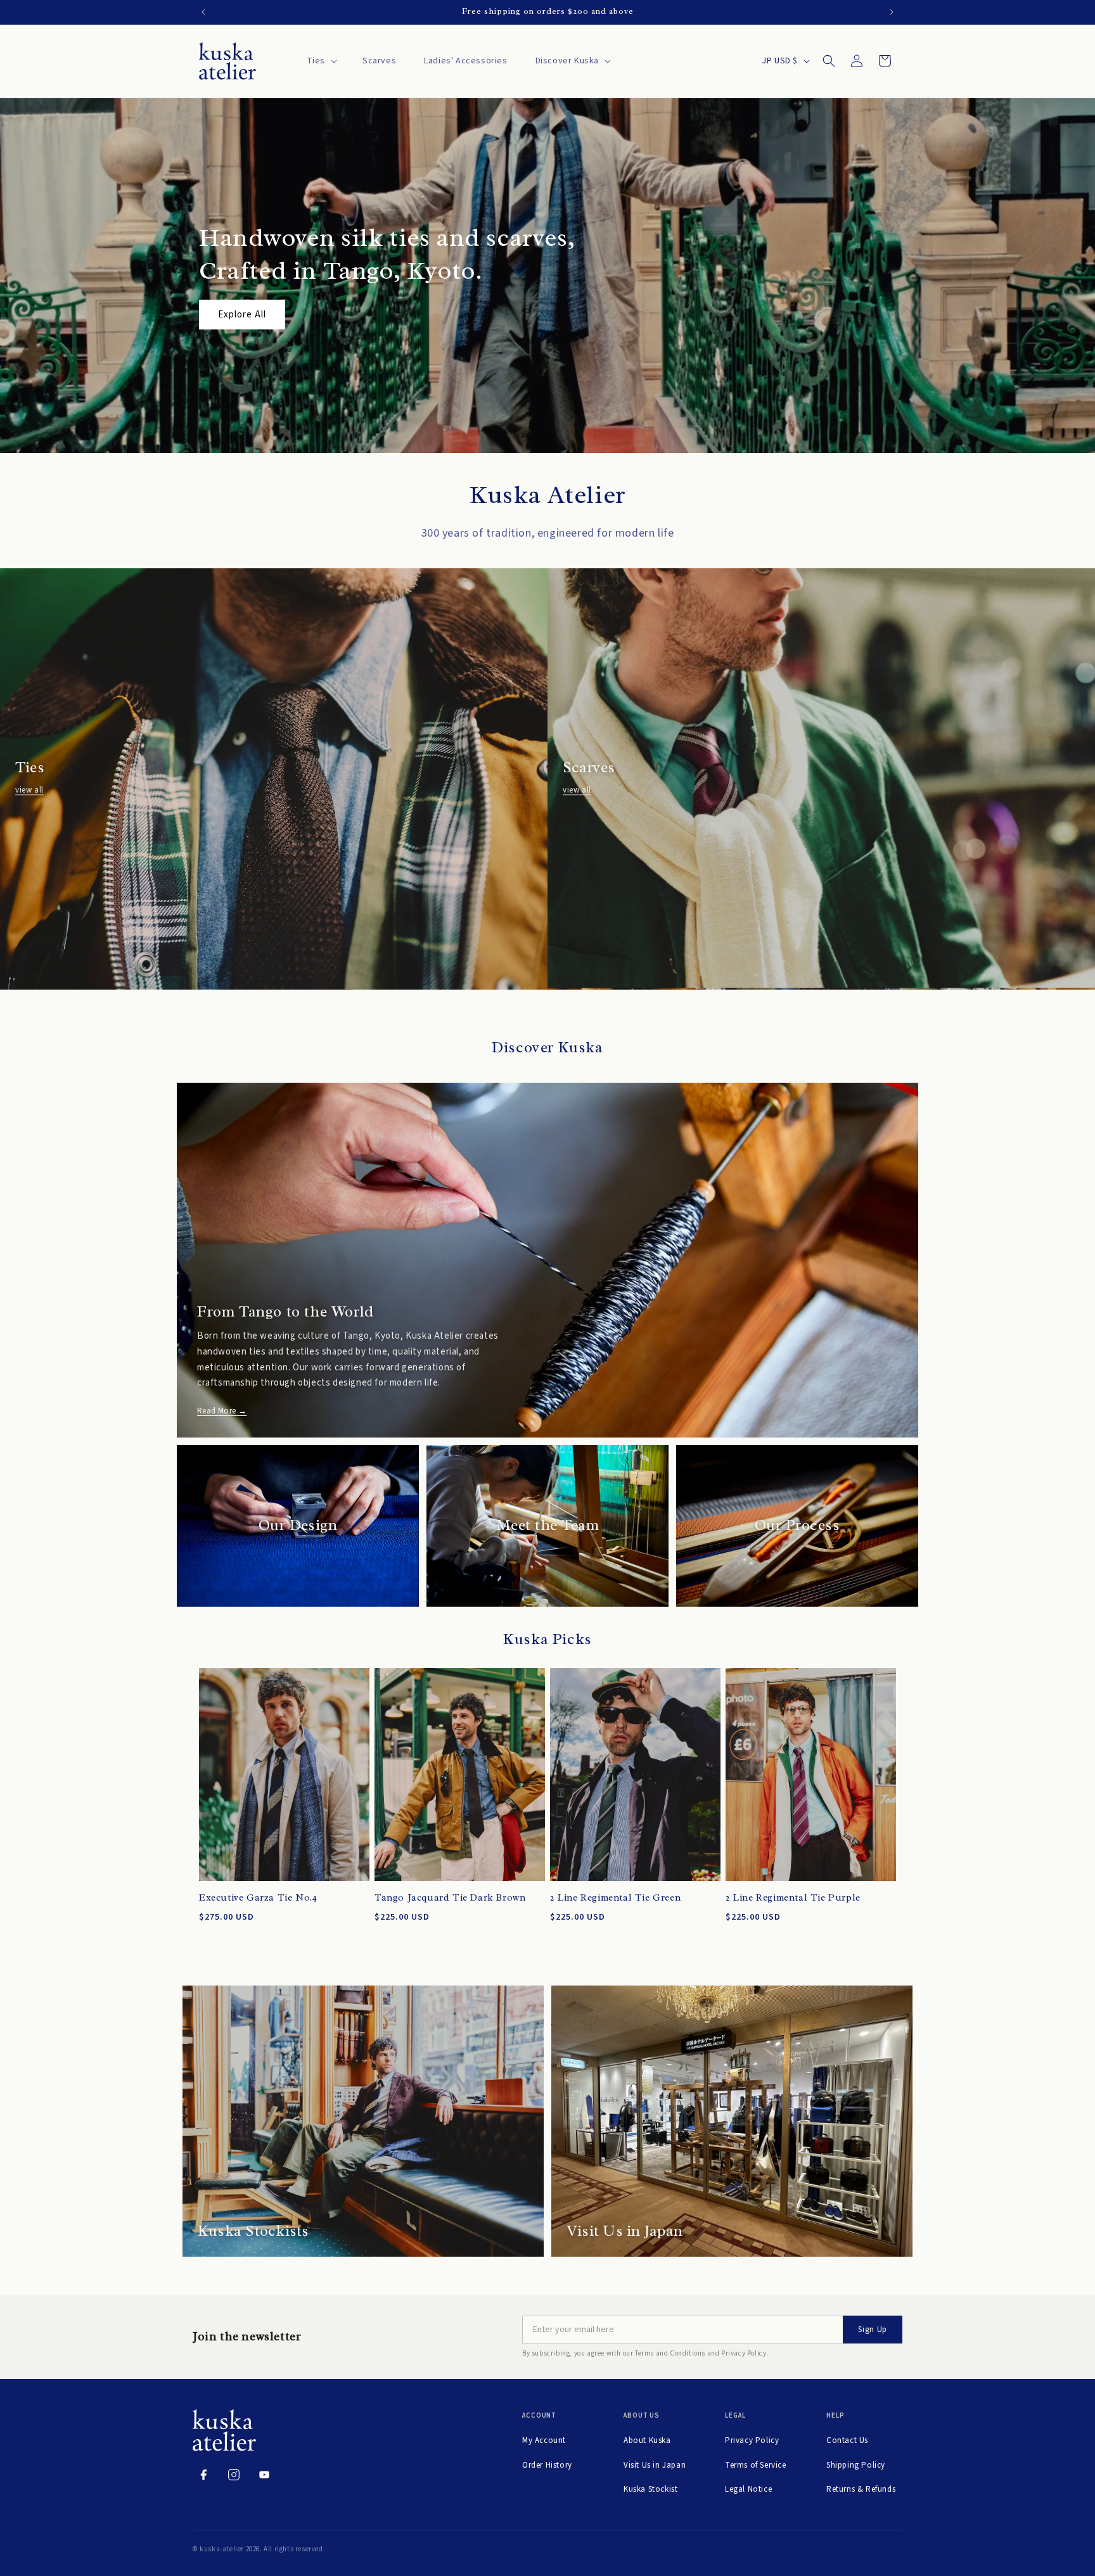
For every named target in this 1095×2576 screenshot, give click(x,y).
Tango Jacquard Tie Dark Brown (450, 1898)
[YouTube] (264, 2475)
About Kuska (647, 2440)
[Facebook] (203, 2475)
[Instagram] (234, 2475)
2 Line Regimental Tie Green (615, 1898)
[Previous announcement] (203, 12)
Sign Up (873, 2330)
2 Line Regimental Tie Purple (793, 1898)
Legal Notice (748, 2489)
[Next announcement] (892, 12)
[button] (321, 61)
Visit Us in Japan (655, 2465)
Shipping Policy (856, 2465)
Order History (547, 2465)
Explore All (242, 315)
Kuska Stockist (650, 2489)
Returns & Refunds (861, 2489)
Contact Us (847, 2440)
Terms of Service (756, 2465)
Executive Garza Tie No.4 (258, 1898)
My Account (544, 2440)
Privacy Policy (752, 2440)
